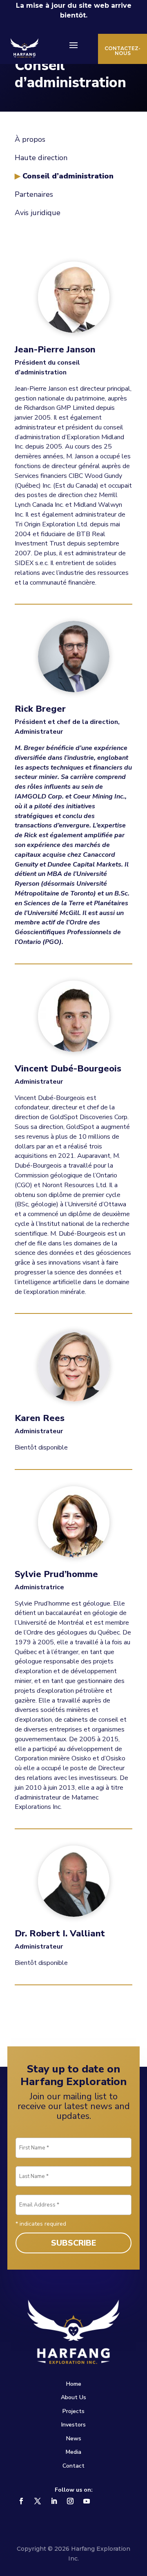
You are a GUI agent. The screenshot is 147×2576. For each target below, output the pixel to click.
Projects (73, 2411)
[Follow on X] (38, 2501)
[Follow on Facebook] (21, 2501)
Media (73, 2452)
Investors (73, 2425)
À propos (30, 139)
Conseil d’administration (68, 176)
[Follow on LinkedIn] (54, 2501)
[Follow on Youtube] (87, 2501)
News (74, 2439)
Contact (73, 2466)
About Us (73, 2397)
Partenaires (34, 194)
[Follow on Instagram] (70, 2501)
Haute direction (41, 158)
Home (74, 2384)
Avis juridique (38, 213)
